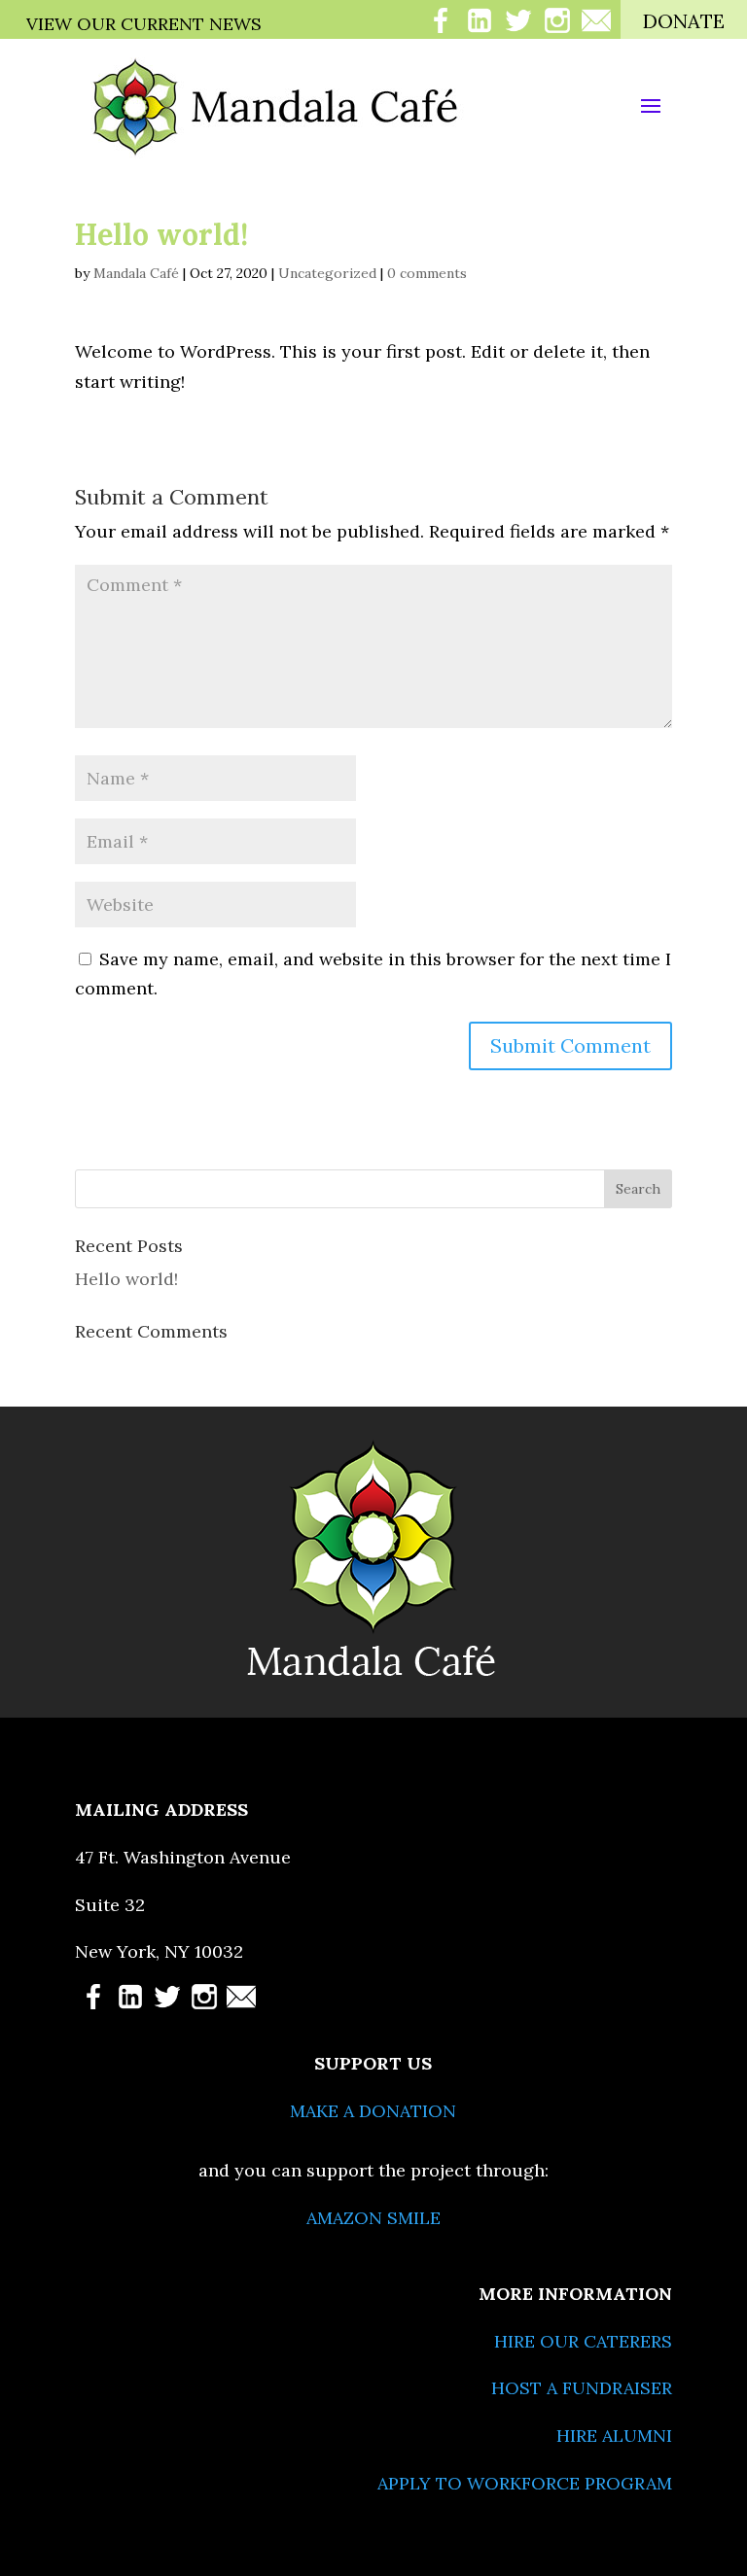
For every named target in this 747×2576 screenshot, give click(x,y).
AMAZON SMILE (373, 2218)
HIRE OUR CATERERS (583, 2341)
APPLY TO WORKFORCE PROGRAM (525, 2483)
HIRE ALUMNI (614, 2436)
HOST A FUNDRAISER (582, 2388)
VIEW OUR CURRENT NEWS (144, 24)
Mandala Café (136, 273)
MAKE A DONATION (373, 2111)
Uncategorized (327, 273)
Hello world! (126, 1279)
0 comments (427, 273)
